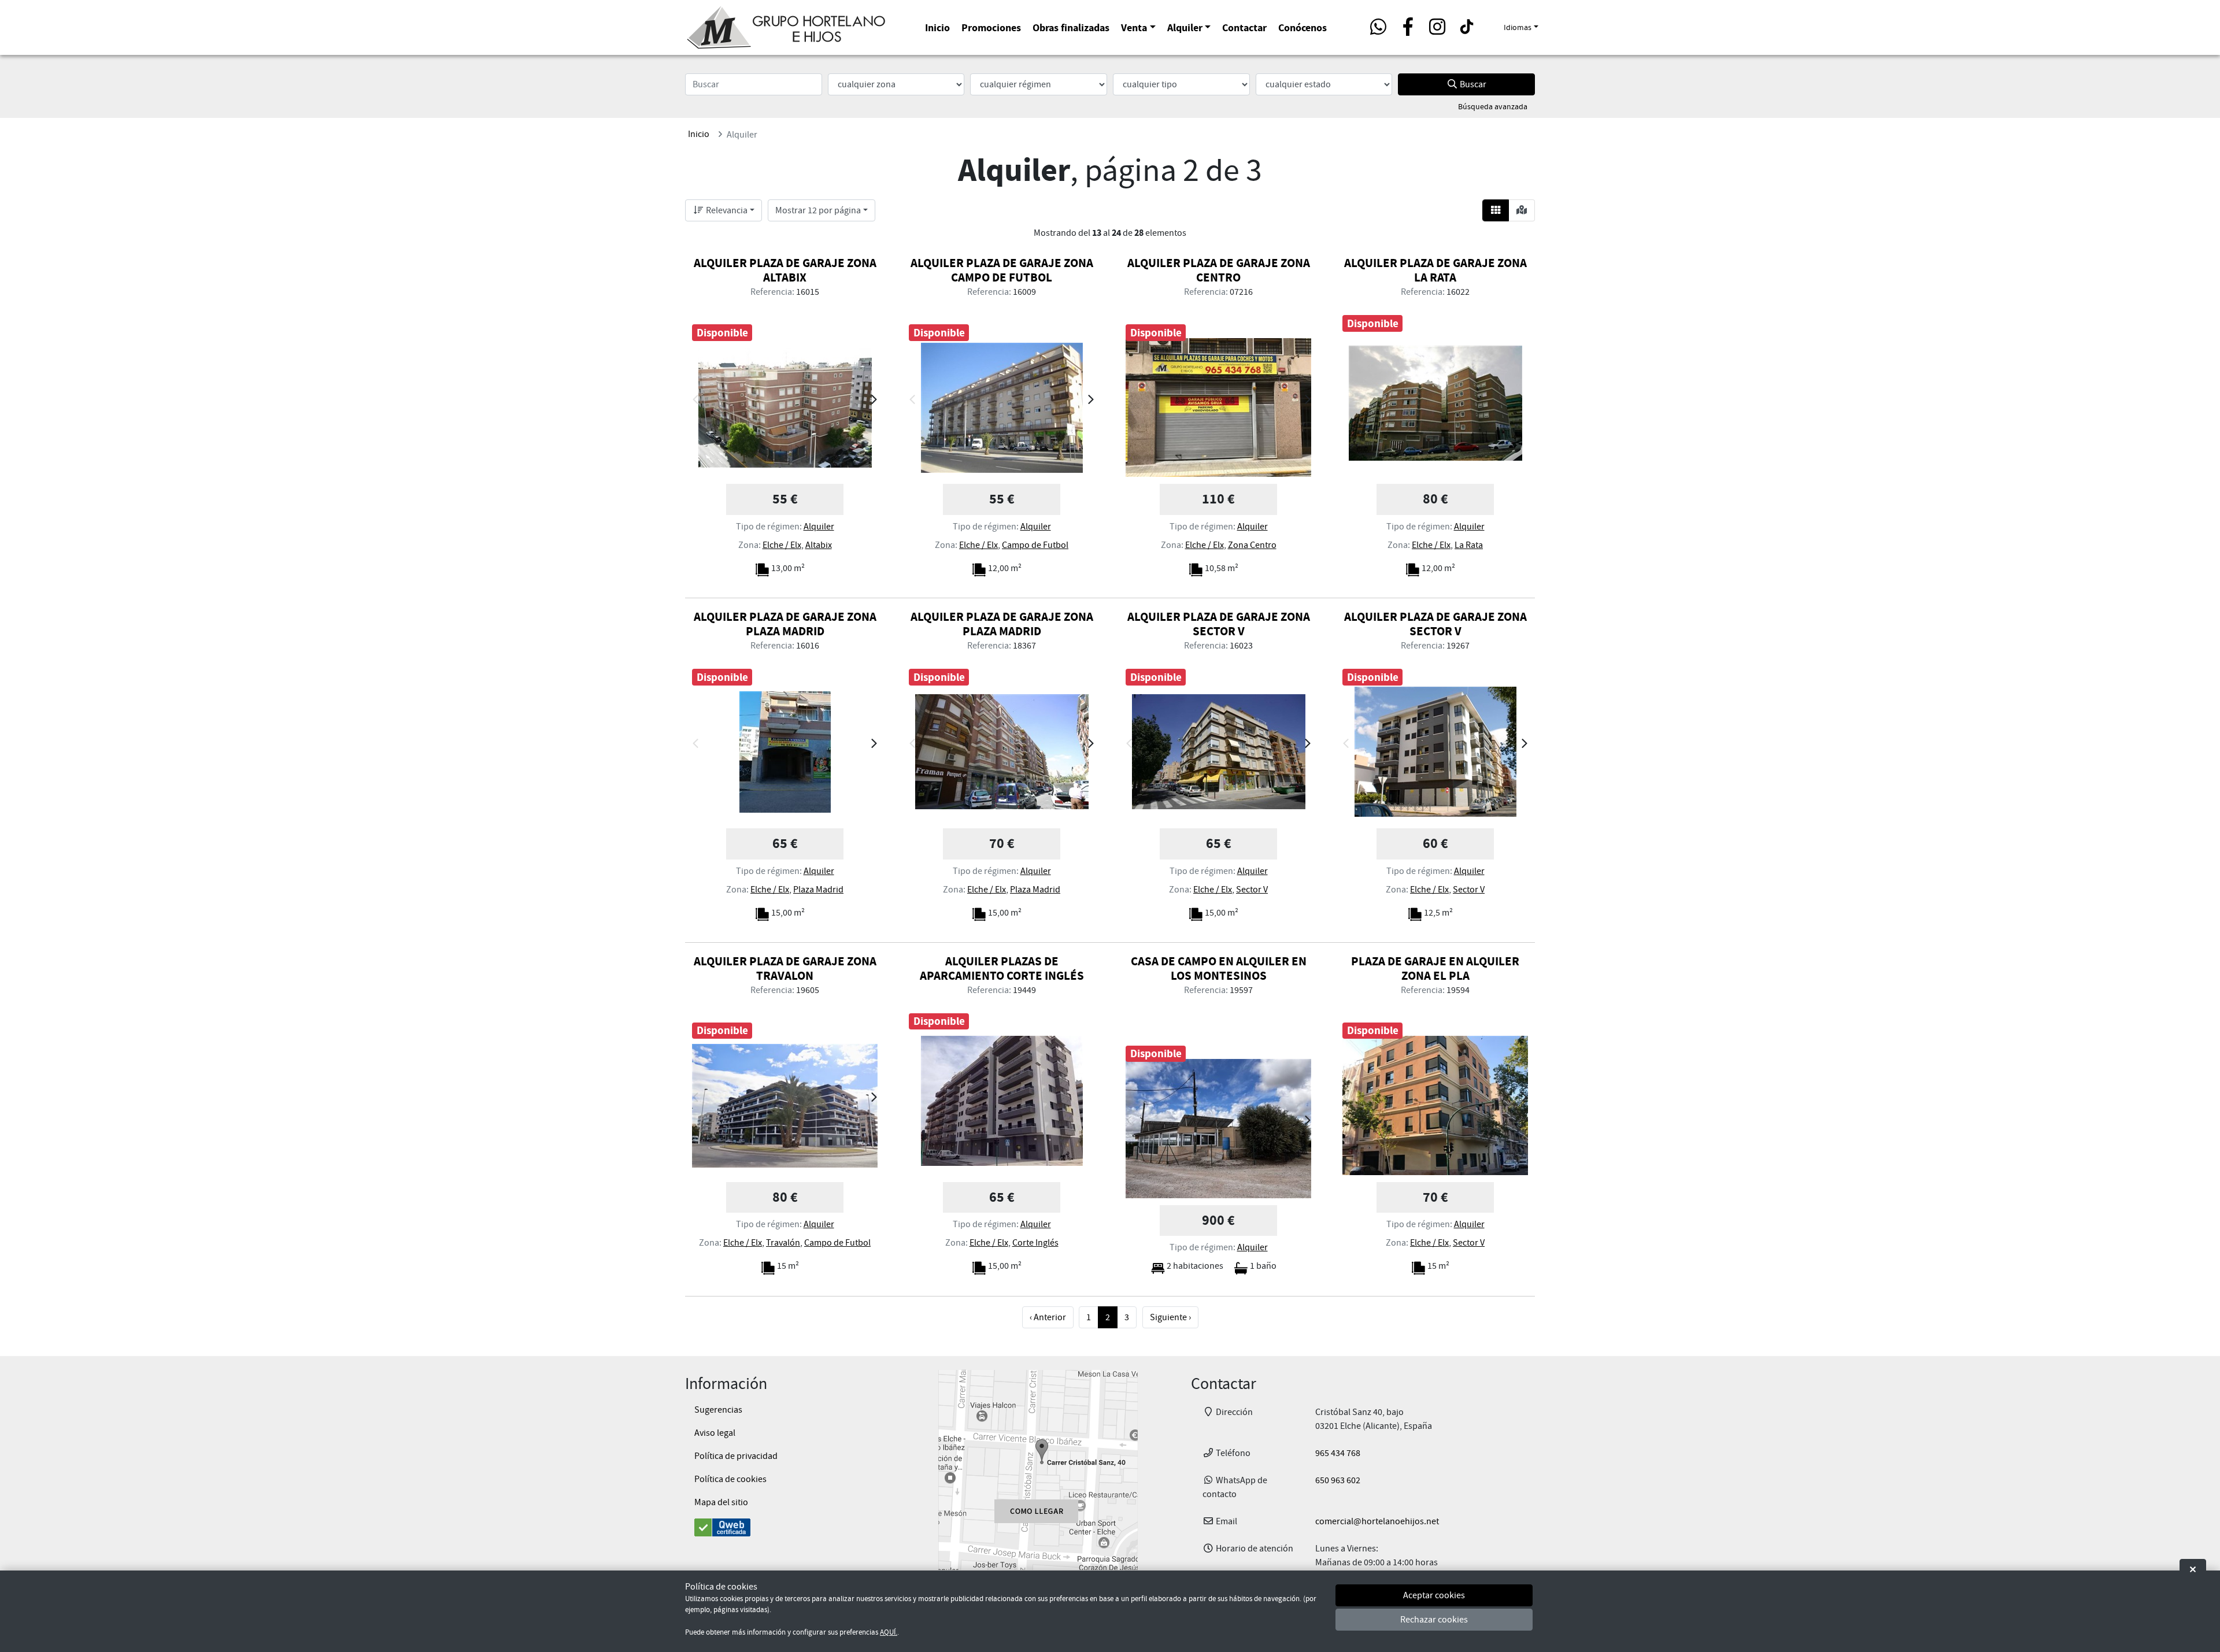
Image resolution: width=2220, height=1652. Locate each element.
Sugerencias (718, 1410)
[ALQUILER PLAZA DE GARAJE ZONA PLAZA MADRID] (785, 752)
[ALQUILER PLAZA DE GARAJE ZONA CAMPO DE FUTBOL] (1002, 408)
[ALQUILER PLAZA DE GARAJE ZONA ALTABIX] (785, 408)
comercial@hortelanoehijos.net (1377, 1521)
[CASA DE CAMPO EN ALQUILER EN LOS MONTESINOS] (1218, 1129)
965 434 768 (1338, 1453)
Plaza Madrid (818, 890)
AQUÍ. (889, 1632)
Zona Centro (1252, 545)
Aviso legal (715, 1433)
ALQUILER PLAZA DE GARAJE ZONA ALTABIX (785, 270)
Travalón (783, 1243)
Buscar (1472, 84)
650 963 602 (1338, 1480)
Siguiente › (1170, 1317)
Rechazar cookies (1434, 1620)
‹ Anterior (1048, 1317)
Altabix (819, 545)
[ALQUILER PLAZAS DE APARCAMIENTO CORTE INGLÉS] (1002, 1101)
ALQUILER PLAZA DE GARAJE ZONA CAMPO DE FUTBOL (1002, 270)
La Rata (1469, 545)
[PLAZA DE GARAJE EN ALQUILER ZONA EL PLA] (1435, 1106)
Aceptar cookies (1434, 1596)
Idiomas (1518, 27)
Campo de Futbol (1035, 545)
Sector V (1252, 890)
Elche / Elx (782, 545)
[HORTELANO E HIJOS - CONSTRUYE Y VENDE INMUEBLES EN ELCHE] (786, 25)
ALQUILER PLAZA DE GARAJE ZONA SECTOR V (1219, 624)
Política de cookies (730, 1479)
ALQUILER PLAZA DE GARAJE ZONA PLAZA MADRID (785, 624)
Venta (1134, 27)
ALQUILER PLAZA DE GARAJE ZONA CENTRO (1219, 270)
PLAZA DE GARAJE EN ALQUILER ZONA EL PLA (1435, 968)
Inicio (937, 27)
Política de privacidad (736, 1456)
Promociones (991, 27)
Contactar (1244, 27)
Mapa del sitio (721, 1502)
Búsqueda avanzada (1493, 106)
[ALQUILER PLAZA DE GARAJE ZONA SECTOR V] (1218, 752)
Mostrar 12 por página (818, 210)
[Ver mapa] (1522, 210)
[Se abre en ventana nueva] (1038, 1470)
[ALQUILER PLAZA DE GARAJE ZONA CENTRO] (1218, 408)
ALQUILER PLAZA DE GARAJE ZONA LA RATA (1435, 270)
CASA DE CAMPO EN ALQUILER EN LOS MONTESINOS (1219, 968)
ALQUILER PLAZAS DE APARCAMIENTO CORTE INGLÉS (1002, 968)
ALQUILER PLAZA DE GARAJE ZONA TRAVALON (785, 968)
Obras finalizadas (1071, 27)
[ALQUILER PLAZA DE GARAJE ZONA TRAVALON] (785, 1106)
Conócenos (1303, 27)
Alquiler (1185, 27)
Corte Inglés (1035, 1243)
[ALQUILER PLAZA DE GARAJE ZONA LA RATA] (1435, 403)
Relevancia (726, 210)
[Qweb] (785, 1527)
